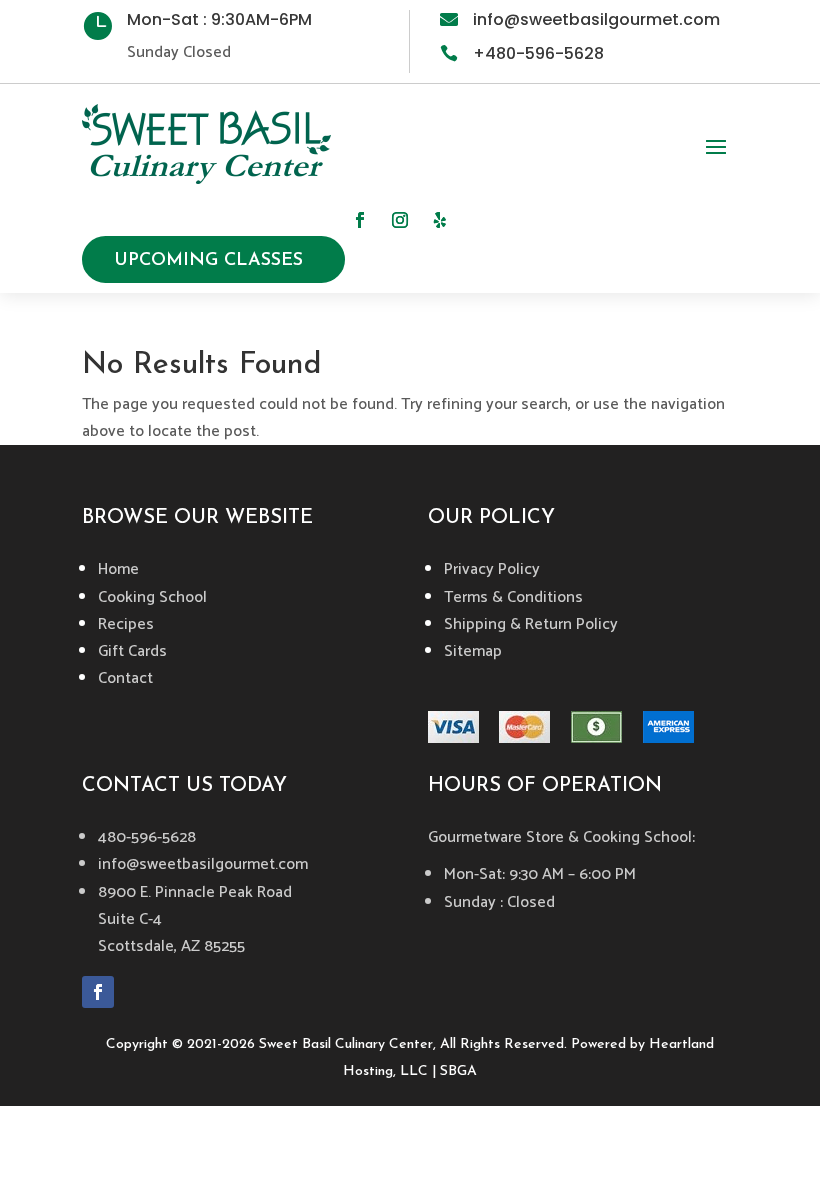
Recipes (126, 624)
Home (118, 569)
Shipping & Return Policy (531, 624)
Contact (125, 678)
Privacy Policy (492, 569)
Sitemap (473, 651)
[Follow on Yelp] (440, 220)
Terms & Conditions (513, 597)
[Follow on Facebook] (360, 220)
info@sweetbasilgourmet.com (596, 19)
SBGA (458, 1071)
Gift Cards (132, 651)
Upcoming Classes (208, 261)
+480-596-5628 (538, 53)
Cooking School (152, 597)
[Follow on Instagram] (400, 220)
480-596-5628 (147, 837)
